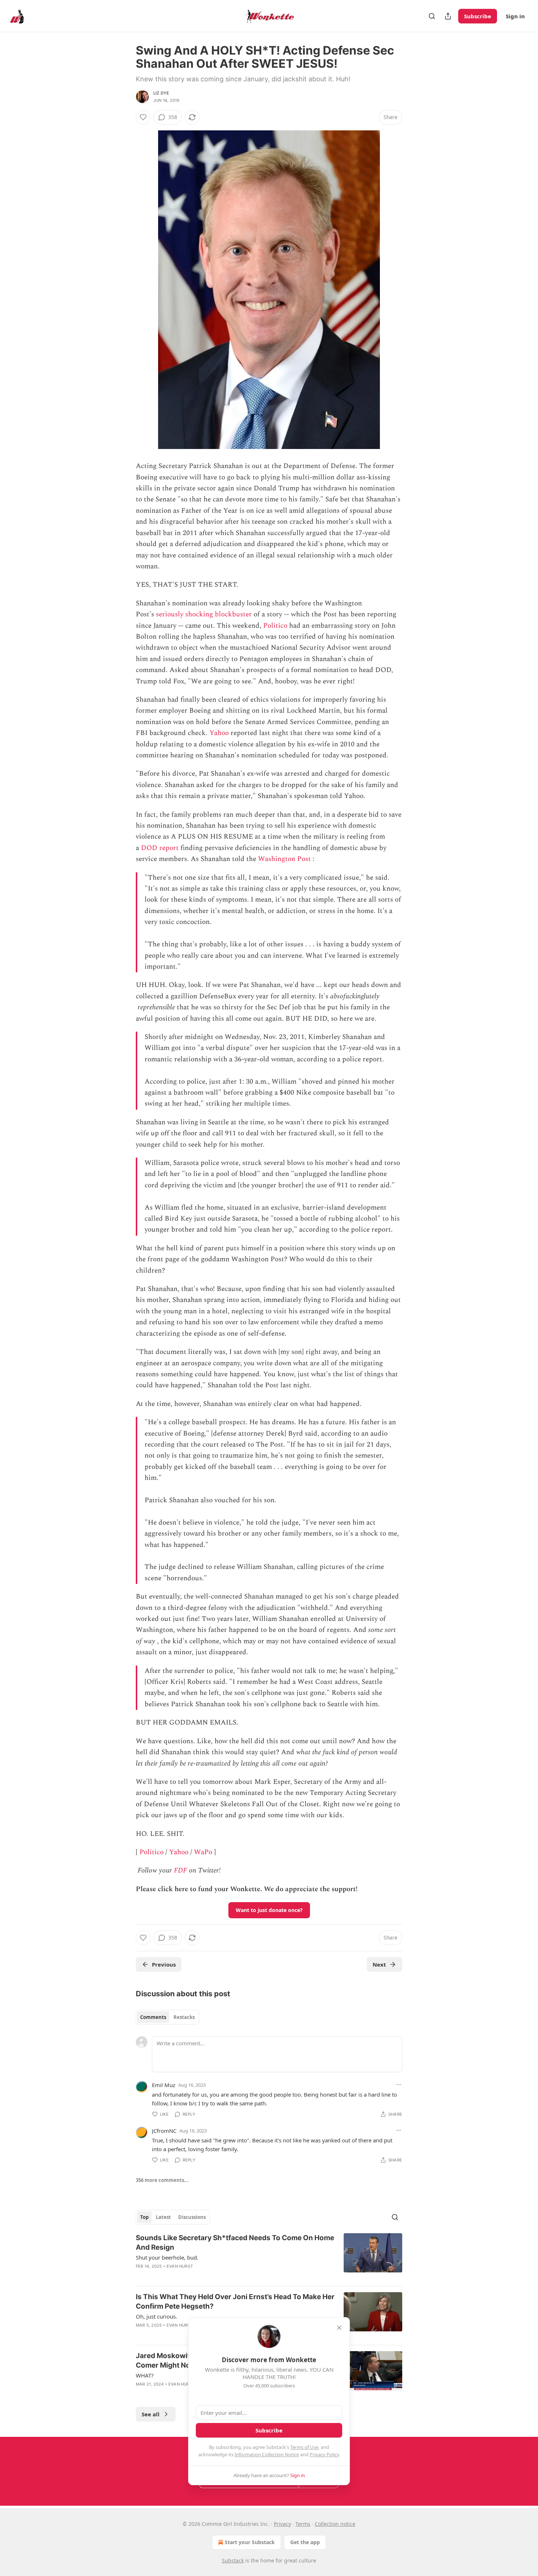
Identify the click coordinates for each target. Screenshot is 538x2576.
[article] (269, 2257)
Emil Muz (164, 2085)
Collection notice (335, 2524)
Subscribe (478, 16)
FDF (180, 1870)
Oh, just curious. (156, 2316)
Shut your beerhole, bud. (167, 2257)
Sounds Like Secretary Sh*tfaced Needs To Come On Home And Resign (235, 2243)
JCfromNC (164, 2131)
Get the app (305, 2542)
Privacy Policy (324, 2454)
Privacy (282, 2524)
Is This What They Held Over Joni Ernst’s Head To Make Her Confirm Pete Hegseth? (235, 2302)
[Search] (432, 16)
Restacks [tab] (184, 2017)
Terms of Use (304, 2447)
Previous (164, 1964)
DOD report (160, 848)
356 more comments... (162, 2180)
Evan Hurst (180, 2266)
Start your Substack (250, 2542)
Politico (275, 626)
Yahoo (219, 733)
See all (151, 2414)
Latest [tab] (163, 2217)
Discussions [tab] (192, 2217)
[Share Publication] (448, 16)
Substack (233, 2560)
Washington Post (284, 859)
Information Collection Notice (267, 2454)
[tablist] (167, 2017)
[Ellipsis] (399, 2085)
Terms (303, 2524)
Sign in (515, 16)
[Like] (143, 117)
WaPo (203, 1852)
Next (379, 1964)
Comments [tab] (153, 2017)
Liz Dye (161, 93)
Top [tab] (144, 2217)
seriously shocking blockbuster (204, 614)
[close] (339, 2328)
